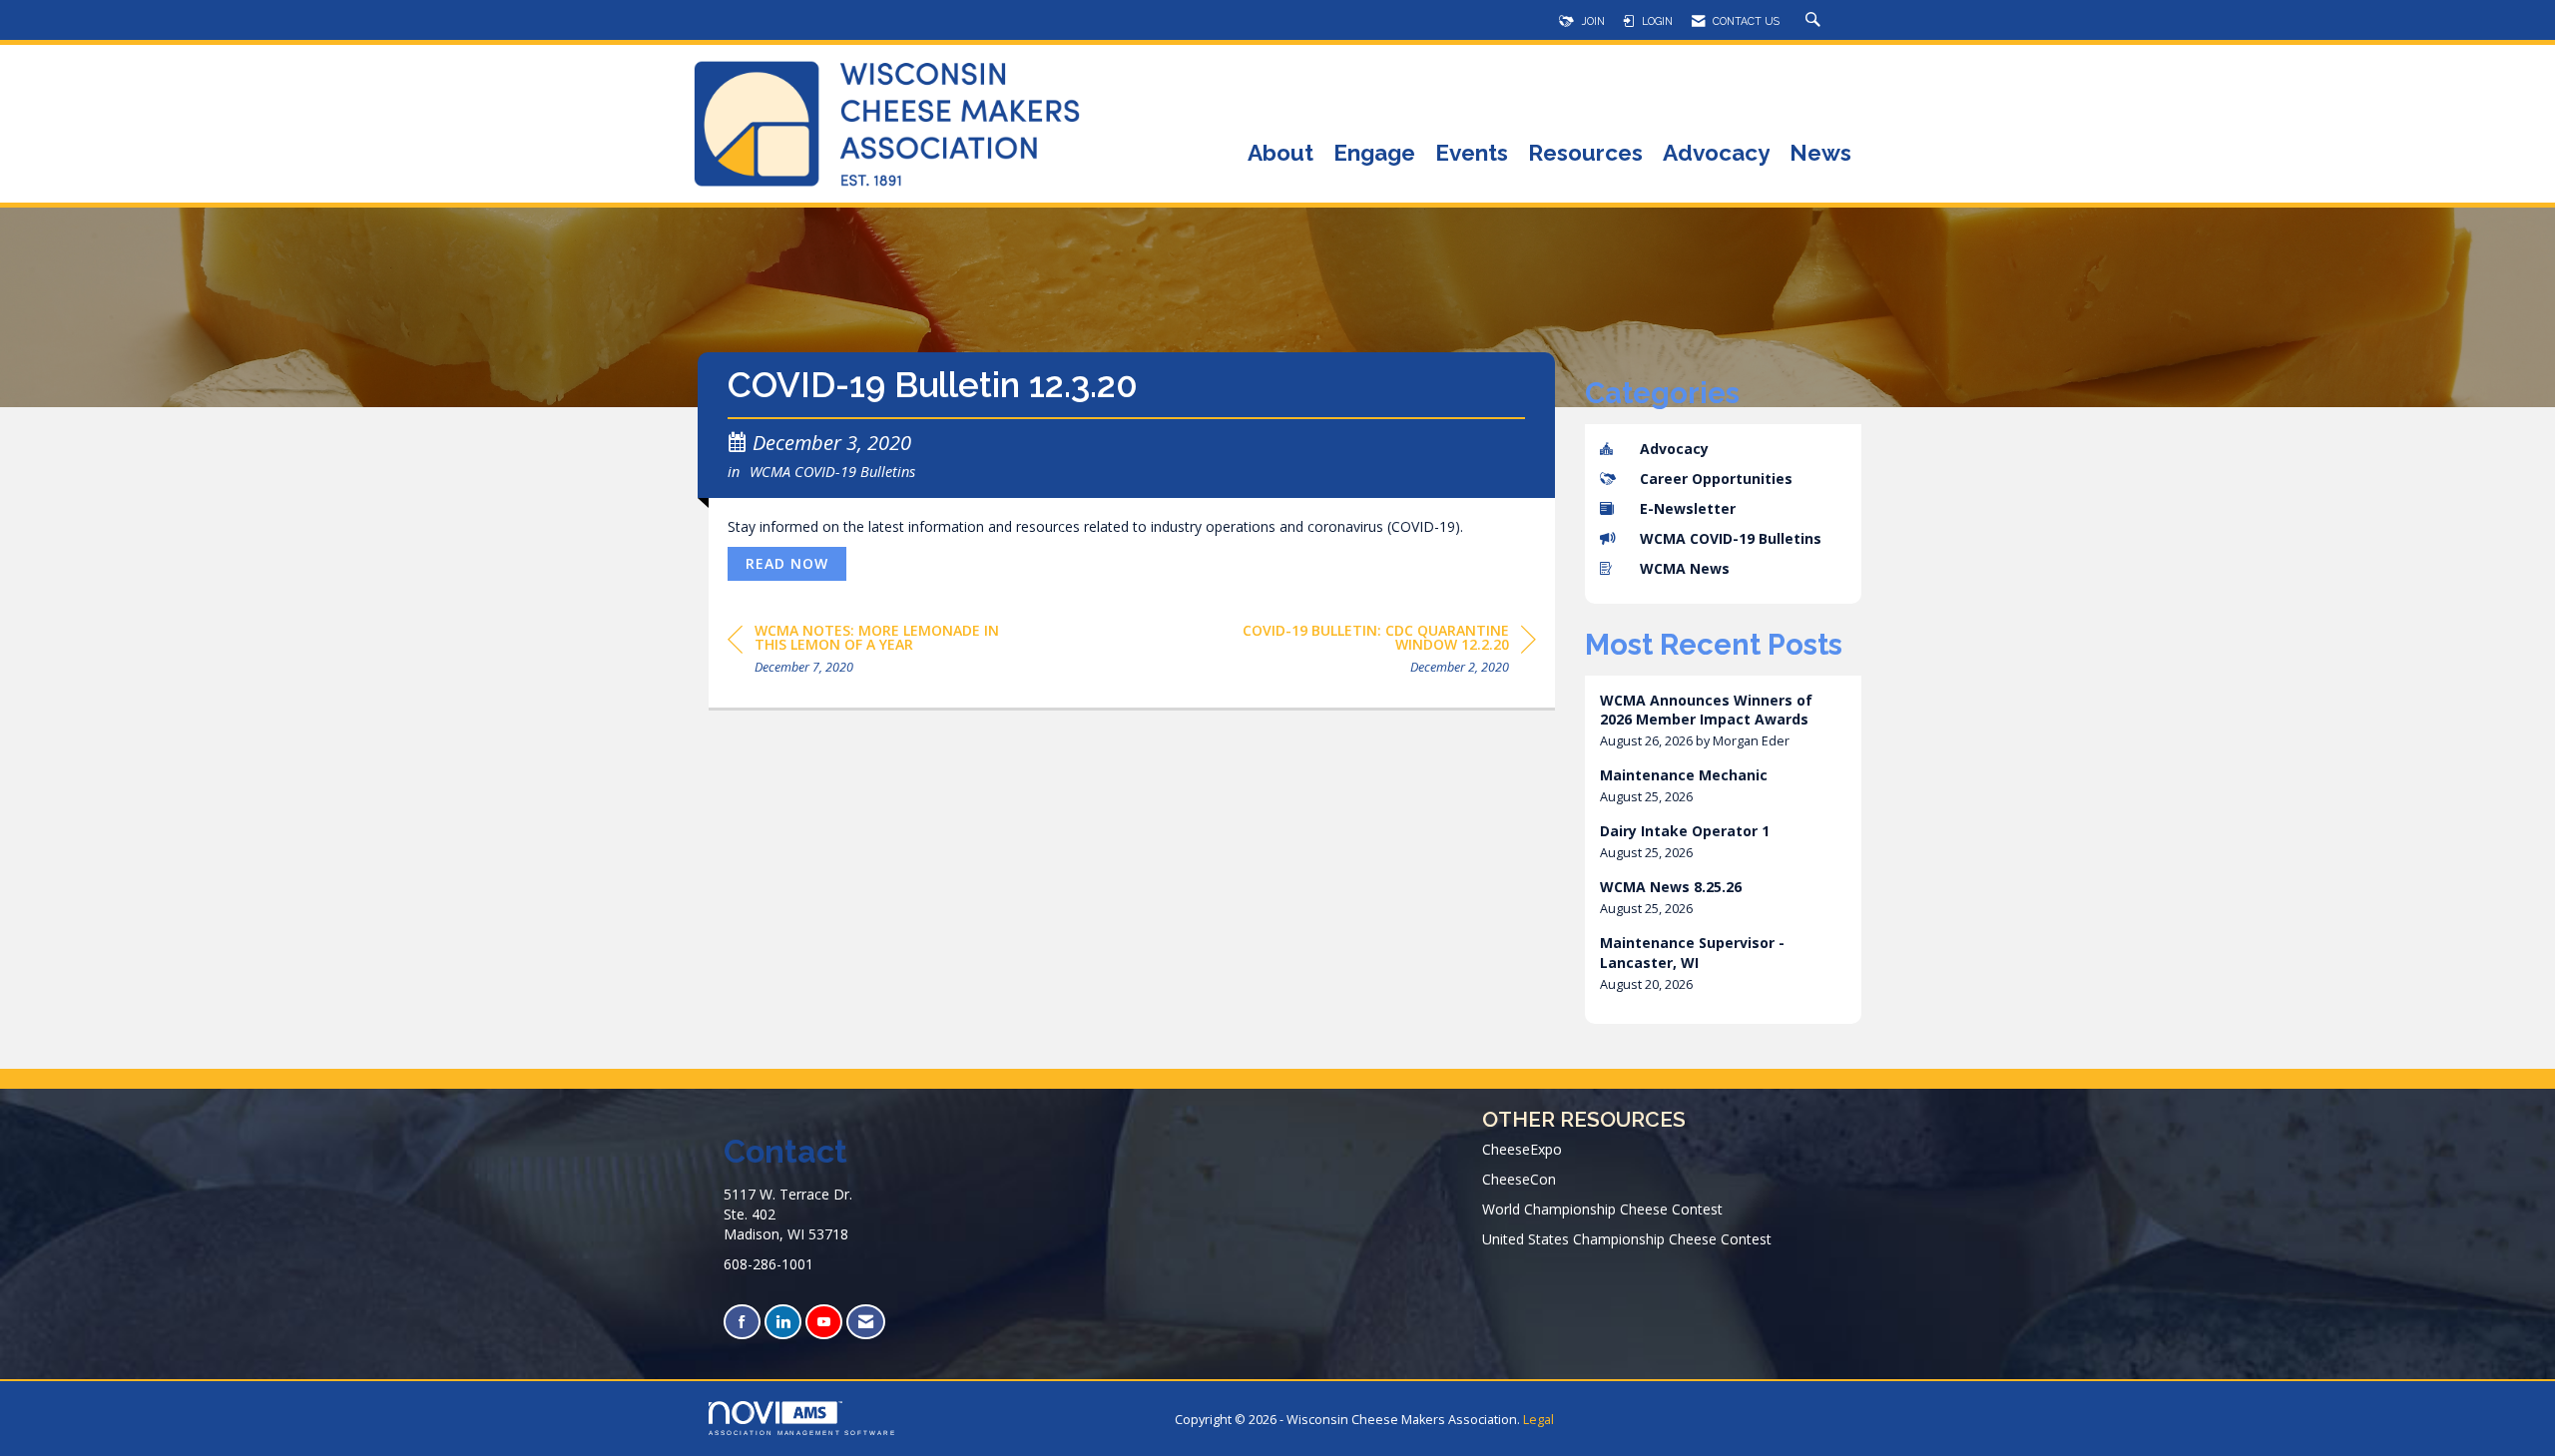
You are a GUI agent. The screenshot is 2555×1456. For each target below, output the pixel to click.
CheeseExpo (1522, 1149)
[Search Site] (1815, 21)
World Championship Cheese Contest (1602, 1209)
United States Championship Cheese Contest (1627, 1239)
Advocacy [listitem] (1674, 449)
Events (1472, 154)
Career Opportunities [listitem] (1716, 479)
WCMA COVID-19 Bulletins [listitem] (1731, 538)
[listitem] (1724, 721)
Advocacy (1716, 154)
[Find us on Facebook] (742, 1322)
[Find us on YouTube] (824, 1322)
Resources (1585, 154)
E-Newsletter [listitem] (1688, 508)
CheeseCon (1519, 1179)
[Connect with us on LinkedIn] (783, 1322)
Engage (1374, 154)
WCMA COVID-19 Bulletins (832, 471)
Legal (1538, 1420)
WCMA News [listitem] (1685, 568)
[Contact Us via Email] (866, 1322)
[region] (1386, 652)
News (1820, 154)
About (1280, 154)
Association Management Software (802, 1433)
